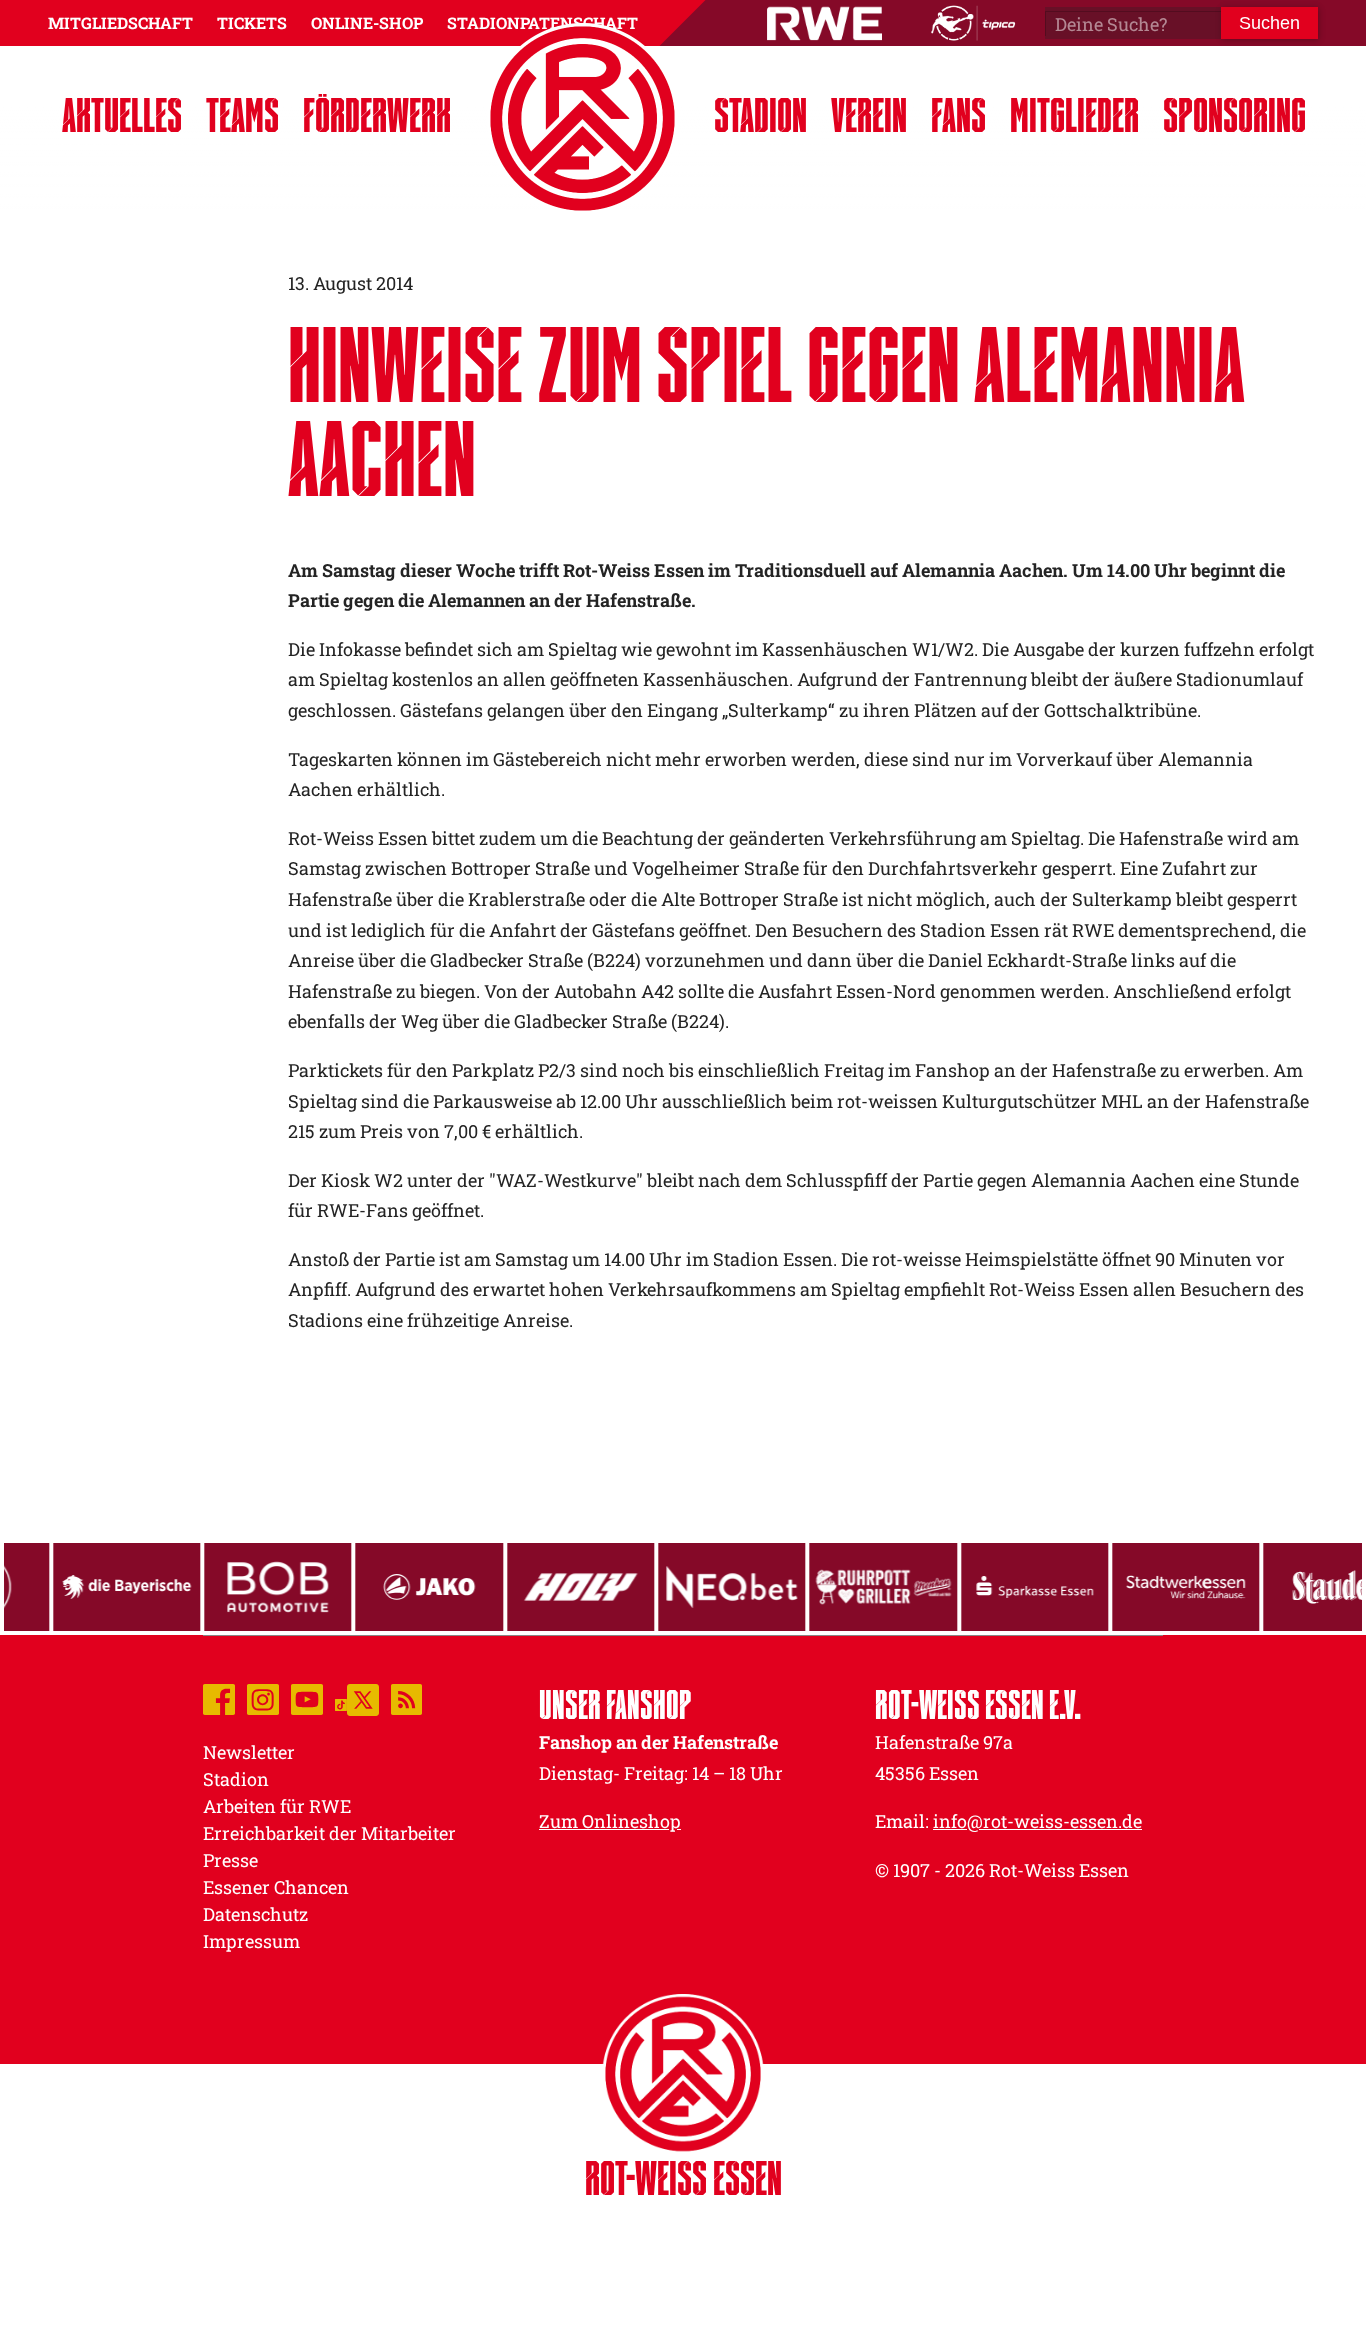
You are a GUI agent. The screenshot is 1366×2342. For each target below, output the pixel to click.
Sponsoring (1234, 114)
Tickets (252, 22)
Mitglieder (1074, 114)
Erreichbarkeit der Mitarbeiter (329, 1833)
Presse (230, 1860)
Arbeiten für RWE (277, 1806)
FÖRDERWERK (377, 114)
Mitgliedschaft (120, 22)
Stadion (760, 114)
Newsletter (249, 1752)
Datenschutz (255, 1914)
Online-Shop (367, 22)
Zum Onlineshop (610, 1821)
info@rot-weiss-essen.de (1037, 1821)
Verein (869, 114)
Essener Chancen (276, 1887)
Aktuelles (122, 114)
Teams (242, 114)
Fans (958, 114)
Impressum (251, 1941)
